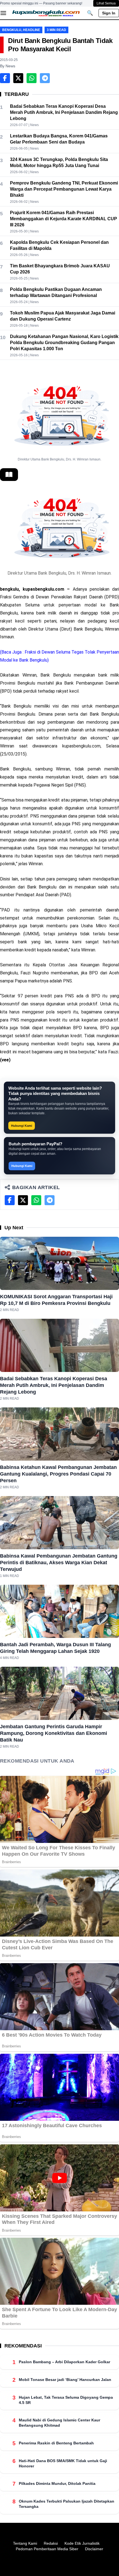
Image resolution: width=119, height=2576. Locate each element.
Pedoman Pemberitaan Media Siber (47, 2549)
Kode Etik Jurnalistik (82, 2543)
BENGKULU (12, 30)
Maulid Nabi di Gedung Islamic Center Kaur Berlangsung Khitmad (59, 2423)
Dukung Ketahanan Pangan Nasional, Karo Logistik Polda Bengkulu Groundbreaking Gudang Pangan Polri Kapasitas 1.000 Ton (64, 343)
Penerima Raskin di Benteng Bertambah (56, 2443)
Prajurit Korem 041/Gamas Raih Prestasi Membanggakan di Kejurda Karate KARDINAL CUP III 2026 (64, 219)
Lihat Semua (106, 3)
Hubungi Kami (22, 1126)
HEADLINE (32, 30)
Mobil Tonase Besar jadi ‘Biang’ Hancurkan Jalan (65, 2380)
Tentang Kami (25, 2543)
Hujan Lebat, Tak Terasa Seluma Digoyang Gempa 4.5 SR (66, 2400)
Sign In (109, 13)
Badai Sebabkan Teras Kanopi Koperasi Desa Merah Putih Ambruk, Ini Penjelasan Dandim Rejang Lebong (64, 112)
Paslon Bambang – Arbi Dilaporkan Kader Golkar (64, 2362)
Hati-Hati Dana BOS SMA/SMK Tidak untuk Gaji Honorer (63, 2463)
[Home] (46, 13)
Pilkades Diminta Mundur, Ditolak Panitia (57, 2483)
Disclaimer (94, 2549)
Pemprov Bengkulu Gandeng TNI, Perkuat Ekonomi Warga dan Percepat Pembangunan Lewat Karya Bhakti (64, 189)
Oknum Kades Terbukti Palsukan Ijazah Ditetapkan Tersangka (67, 2504)
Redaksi (51, 2543)
